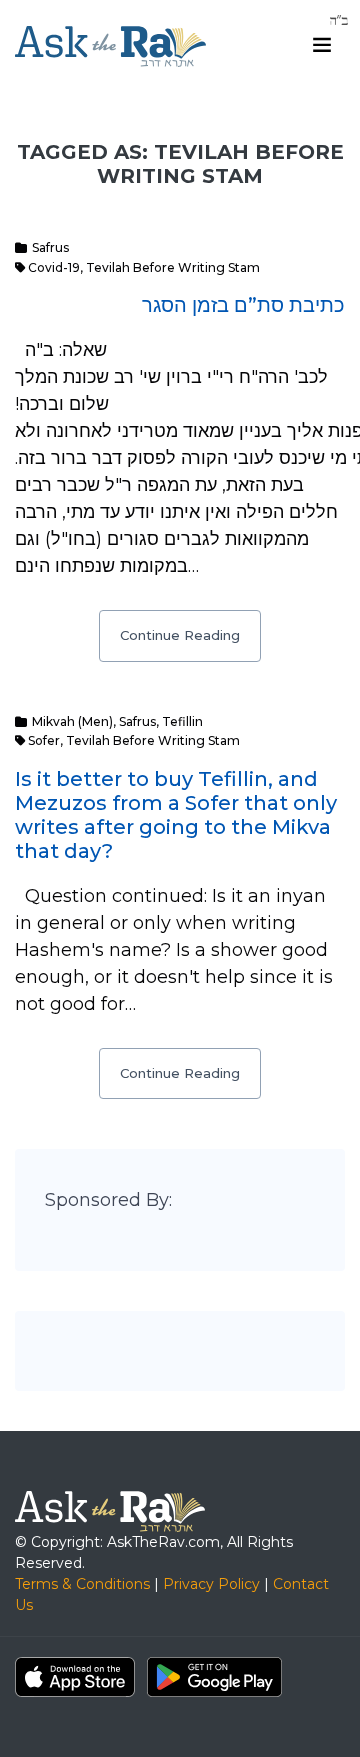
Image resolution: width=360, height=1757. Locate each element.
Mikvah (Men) (72, 721)
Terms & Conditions (82, 1584)
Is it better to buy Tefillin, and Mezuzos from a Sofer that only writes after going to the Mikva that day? (176, 815)
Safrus (50, 247)
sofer (44, 740)
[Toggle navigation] (322, 45)
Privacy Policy (211, 1584)
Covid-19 (54, 267)
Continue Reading (180, 635)
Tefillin (182, 721)
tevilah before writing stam (173, 267)
